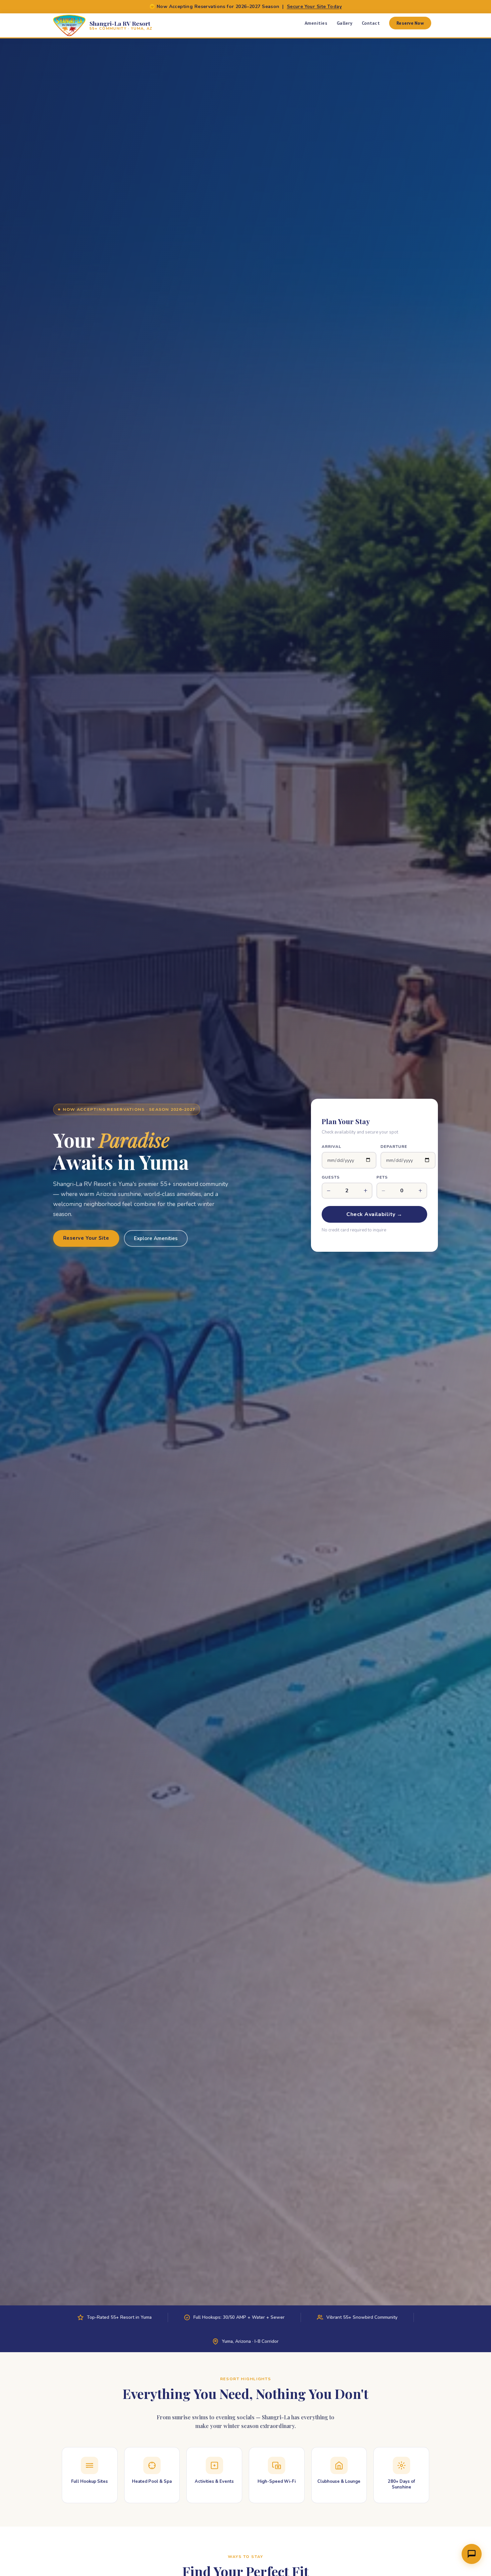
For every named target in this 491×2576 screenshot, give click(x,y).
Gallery (345, 23)
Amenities (316, 23)
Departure (394, 1147)
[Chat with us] (472, 2554)
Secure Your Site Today (314, 7)
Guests (331, 1177)
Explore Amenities (156, 1238)
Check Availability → (374, 1214)
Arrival (332, 1147)
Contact (371, 23)
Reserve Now (410, 23)
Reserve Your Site (86, 1238)
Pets (382, 1177)
